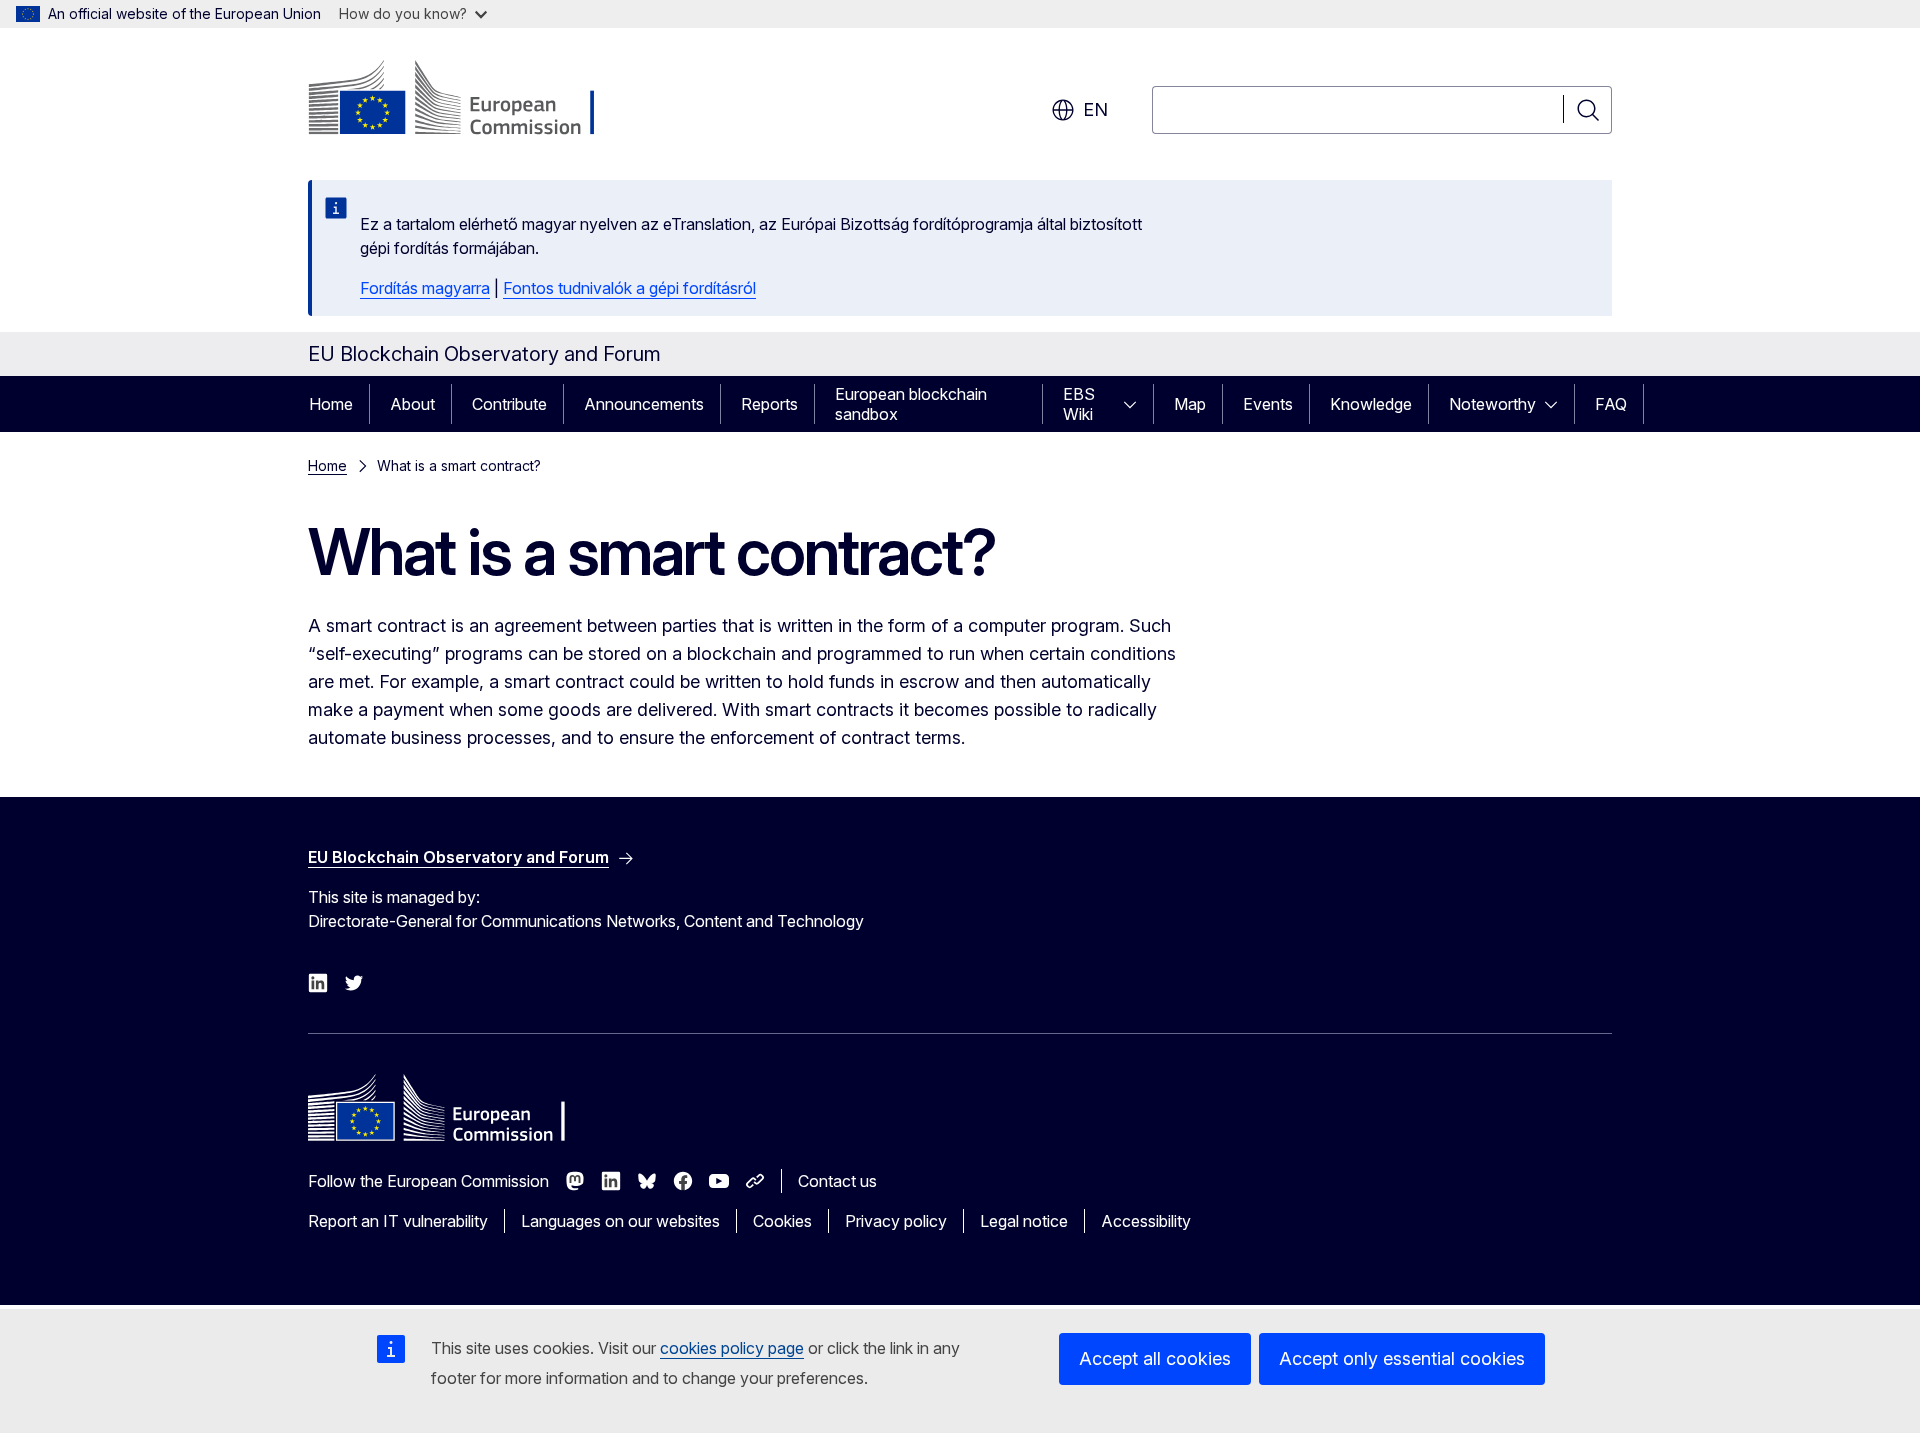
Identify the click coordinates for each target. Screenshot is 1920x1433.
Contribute (509, 404)
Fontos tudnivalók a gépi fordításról (629, 288)
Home (331, 404)
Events (1268, 404)
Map (1190, 404)
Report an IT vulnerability (398, 1221)
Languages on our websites (620, 1221)
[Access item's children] (1136, 404)
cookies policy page (732, 1348)
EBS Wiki (1079, 404)
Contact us (837, 1181)
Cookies (782, 1221)
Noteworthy (1492, 404)
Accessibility (1146, 1221)
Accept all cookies (1155, 1358)
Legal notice (1024, 1221)
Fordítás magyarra (425, 288)
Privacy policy (896, 1221)
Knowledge (1371, 404)
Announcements (644, 404)
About (412, 404)
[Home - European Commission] (469, 100)
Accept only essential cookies (1402, 1358)
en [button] (1095, 109)
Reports (769, 404)
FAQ (1611, 404)
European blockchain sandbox (911, 404)
